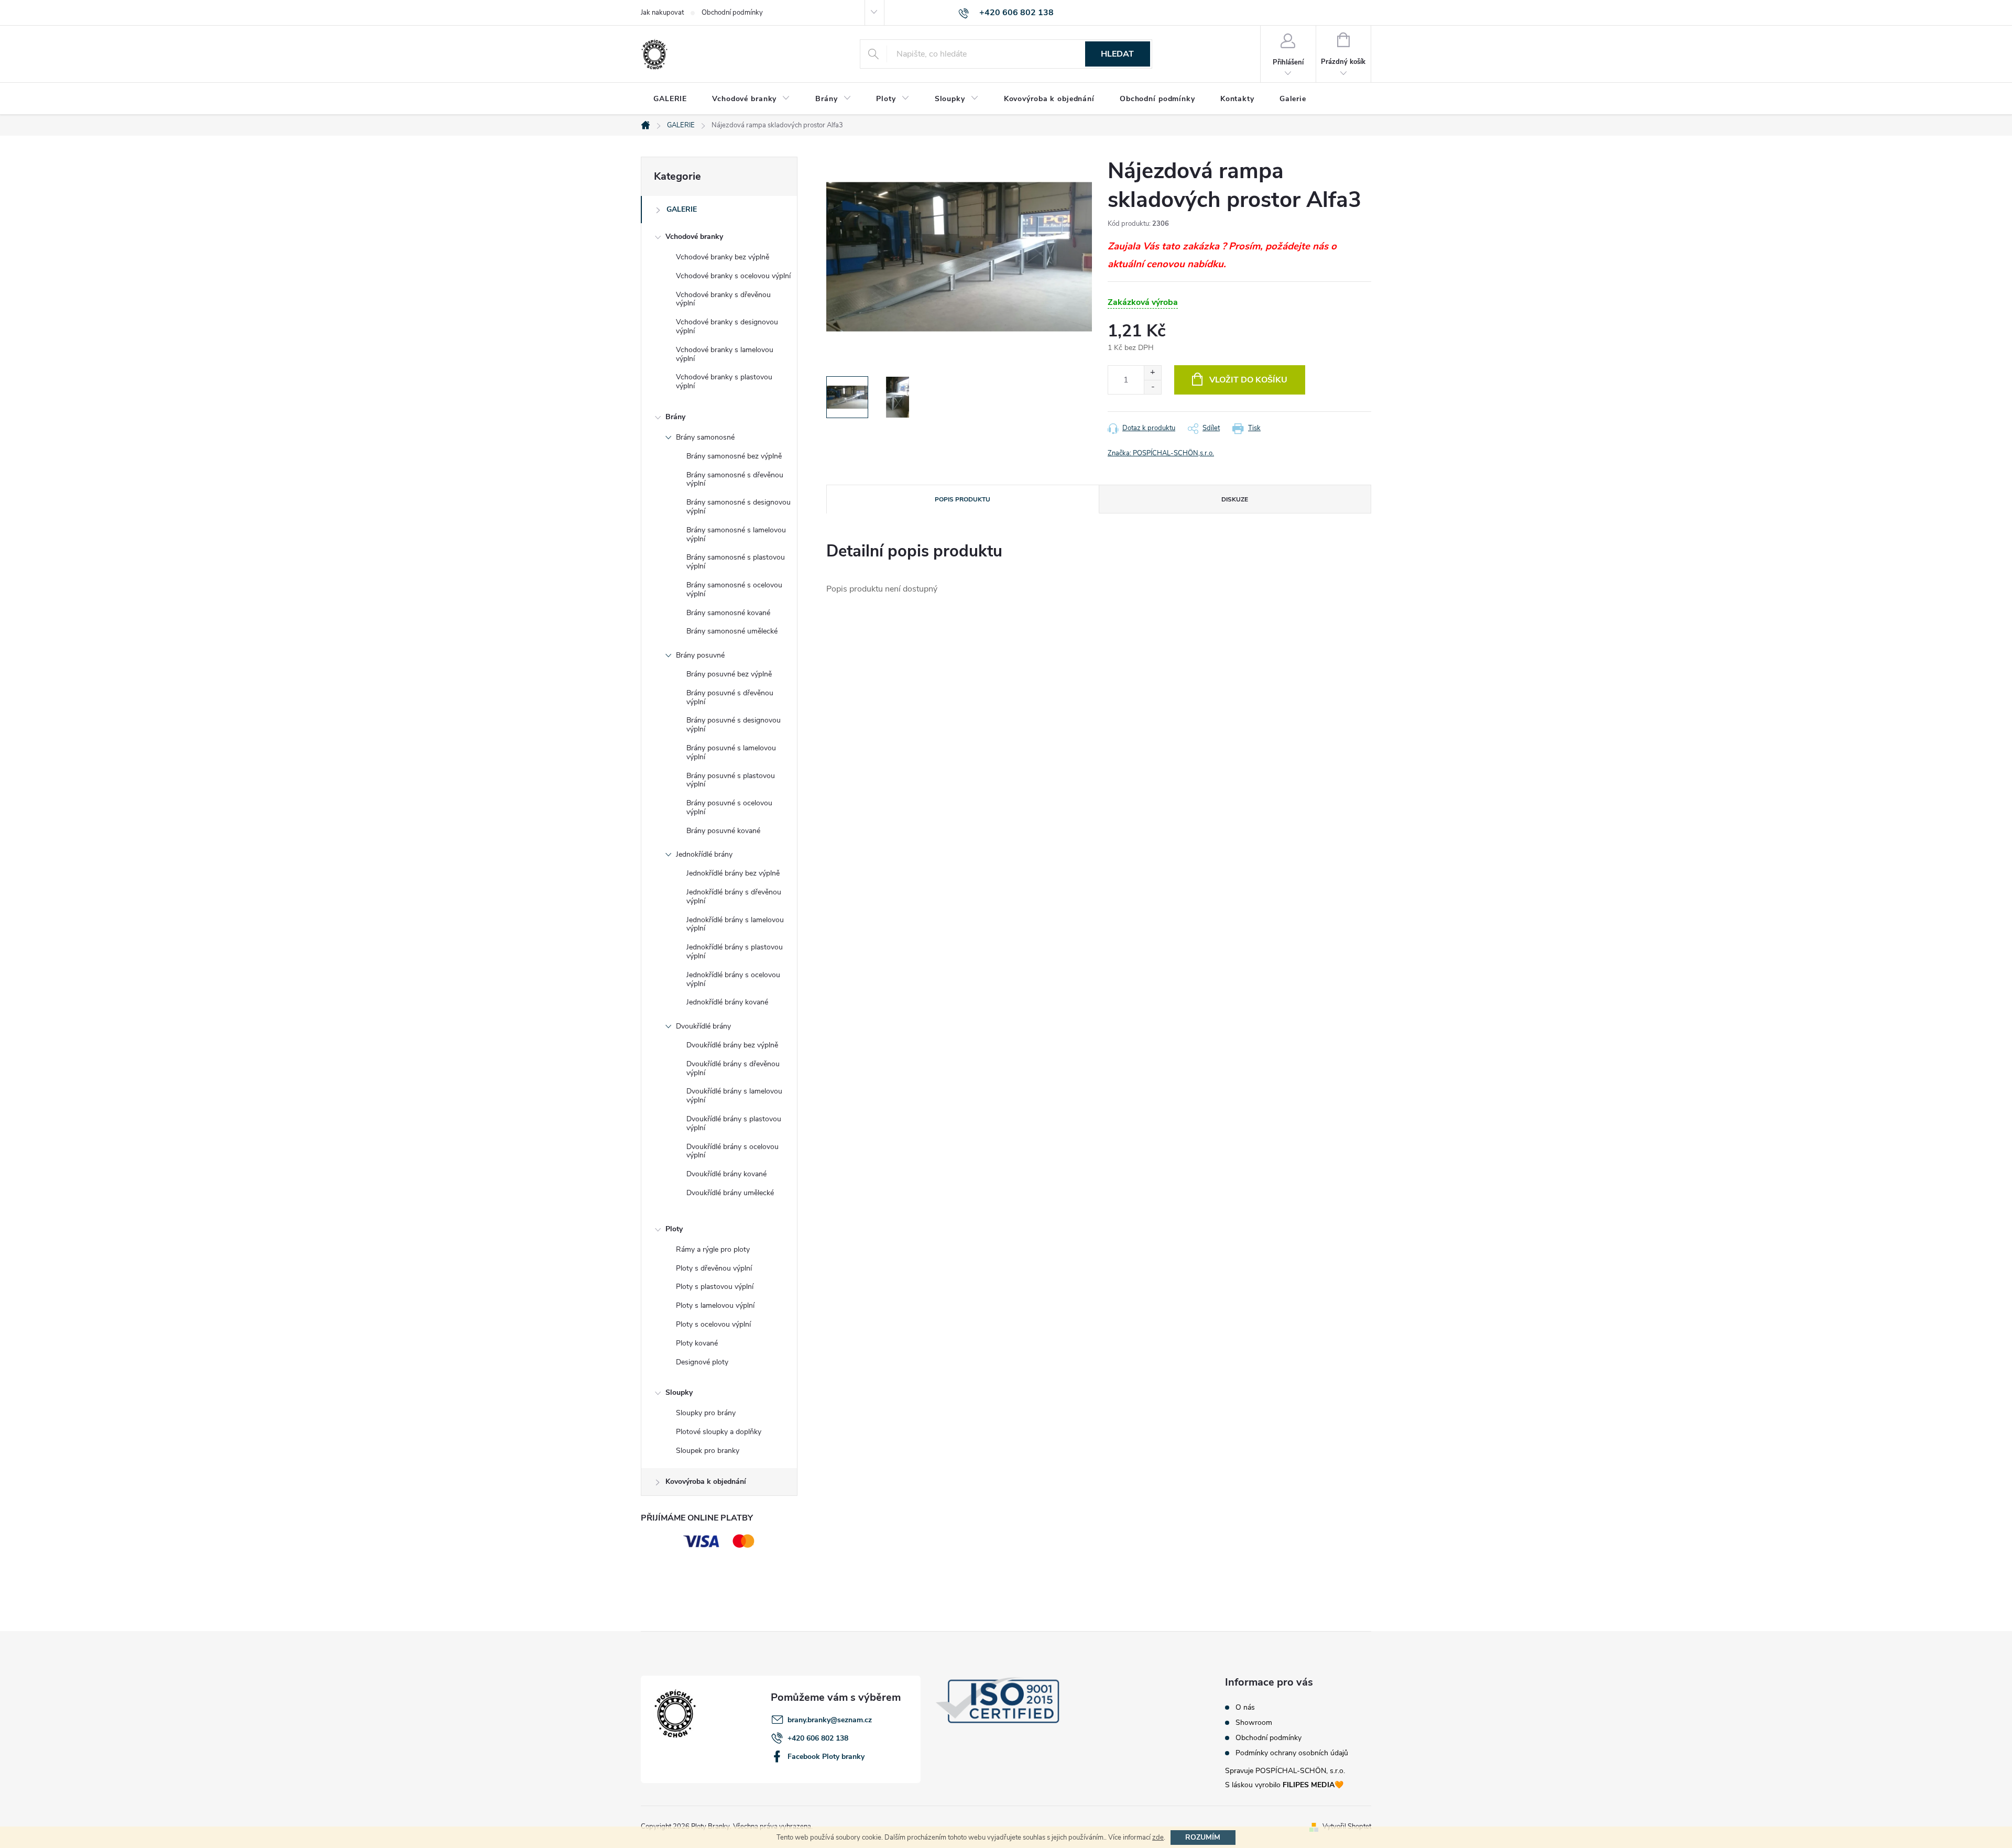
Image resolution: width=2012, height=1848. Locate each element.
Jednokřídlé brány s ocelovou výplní (733, 979)
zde (1158, 1838)
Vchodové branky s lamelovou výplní (725, 354)
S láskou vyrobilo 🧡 (1284, 1785)
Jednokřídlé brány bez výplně (733, 873)
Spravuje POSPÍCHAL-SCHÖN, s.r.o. (1285, 1771)
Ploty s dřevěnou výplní (714, 1268)
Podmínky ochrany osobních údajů (1292, 1753)
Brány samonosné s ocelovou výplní (734, 589)
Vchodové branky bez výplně (723, 257)
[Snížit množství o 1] (1152, 387)
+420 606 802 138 (818, 1738)
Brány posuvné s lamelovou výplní (731, 752)
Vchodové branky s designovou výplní (727, 326)
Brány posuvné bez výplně (729, 674)
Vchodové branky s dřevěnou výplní (723, 299)
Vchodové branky (694, 237)
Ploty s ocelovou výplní (713, 1324)
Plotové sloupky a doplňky (719, 1432)
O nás (1245, 1708)
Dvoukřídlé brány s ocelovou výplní (732, 1151)
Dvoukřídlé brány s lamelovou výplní (734, 1096)
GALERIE (682, 209)
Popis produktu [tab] (963, 499)
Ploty (674, 1229)
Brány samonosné (705, 437)
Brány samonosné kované (728, 613)
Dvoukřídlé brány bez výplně (732, 1045)
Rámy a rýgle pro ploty (713, 1249)
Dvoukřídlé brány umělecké (730, 1193)
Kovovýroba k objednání (706, 1481)
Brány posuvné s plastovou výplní (731, 780)
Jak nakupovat (662, 13)
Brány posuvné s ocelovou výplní (729, 807)
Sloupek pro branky (708, 1451)
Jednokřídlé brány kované (727, 1002)
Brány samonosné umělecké (732, 631)
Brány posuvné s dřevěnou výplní (730, 697)
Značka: (1161, 453)
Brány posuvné (700, 655)
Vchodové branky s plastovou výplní (724, 381)
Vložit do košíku (1248, 380)
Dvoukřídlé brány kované (726, 1174)
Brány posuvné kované (723, 831)
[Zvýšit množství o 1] (1152, 373)
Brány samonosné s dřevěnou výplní (735, 479)
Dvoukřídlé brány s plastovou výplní (734, 1123)
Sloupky (679, 1392)
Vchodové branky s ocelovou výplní (733, 276)
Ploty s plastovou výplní (715, 1287)
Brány (675, 417)
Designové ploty (702, 1362)
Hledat (1117, 54)
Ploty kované (697, 1343)
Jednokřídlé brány (704, 854)
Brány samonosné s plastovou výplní (736, 562)
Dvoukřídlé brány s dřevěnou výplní (733, 1068)
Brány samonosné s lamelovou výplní (736, 534)
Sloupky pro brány (706, 1413)
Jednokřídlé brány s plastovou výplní (735, 952)
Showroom (1254, 1723)
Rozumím (1203, 1837)
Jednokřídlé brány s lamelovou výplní (735, 924)
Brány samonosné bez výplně (734, 456)
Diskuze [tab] (1235, 499)
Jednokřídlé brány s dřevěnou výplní (734, 896)
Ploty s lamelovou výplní (715, 1305)
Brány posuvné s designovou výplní (734, 725)
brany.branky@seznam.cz (830, 1720)
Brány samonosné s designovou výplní (739, 507)
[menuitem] (670, 99)
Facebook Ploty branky (826, 1757)
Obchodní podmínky (732, 13)
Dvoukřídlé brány (703, 1026)
